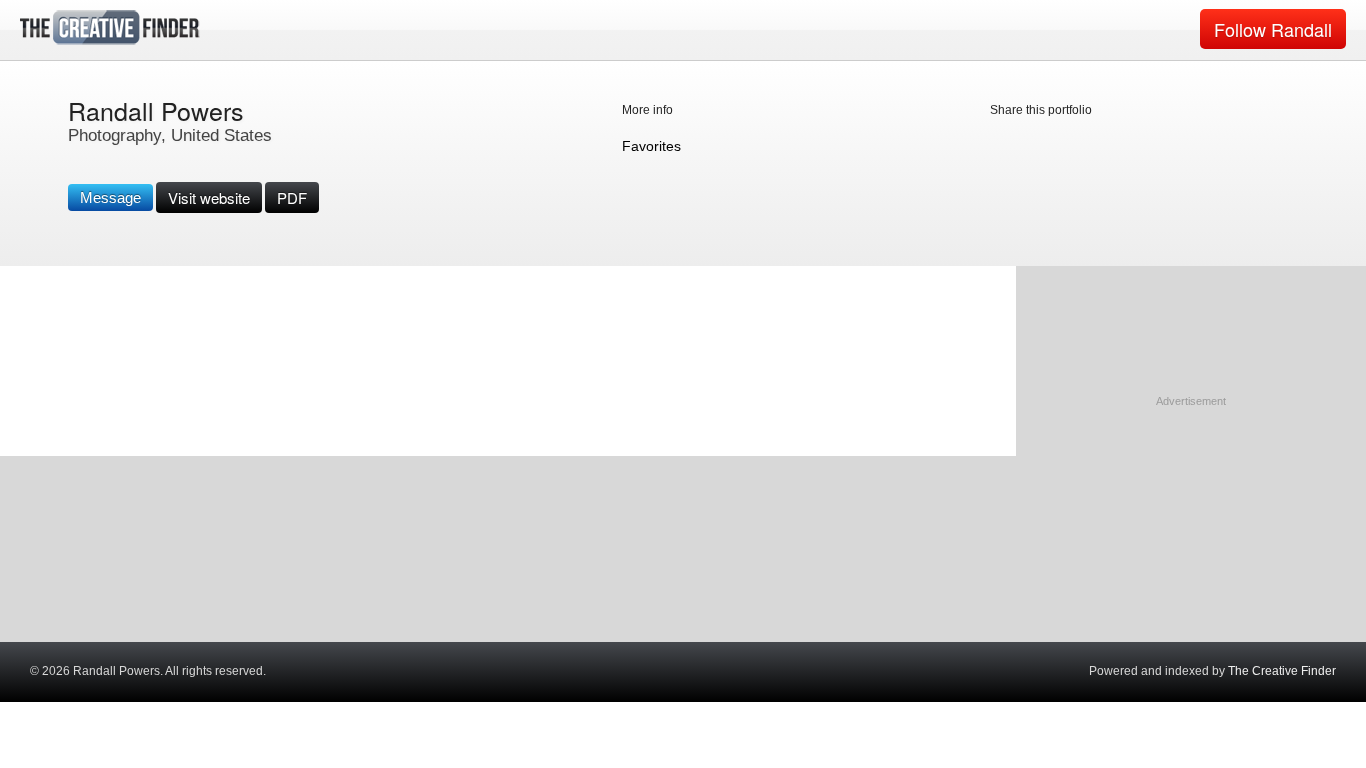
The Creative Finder (1282, 671)
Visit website (209, 197)
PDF (292, 197)
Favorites (651, 146)
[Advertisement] (1191, 535)
